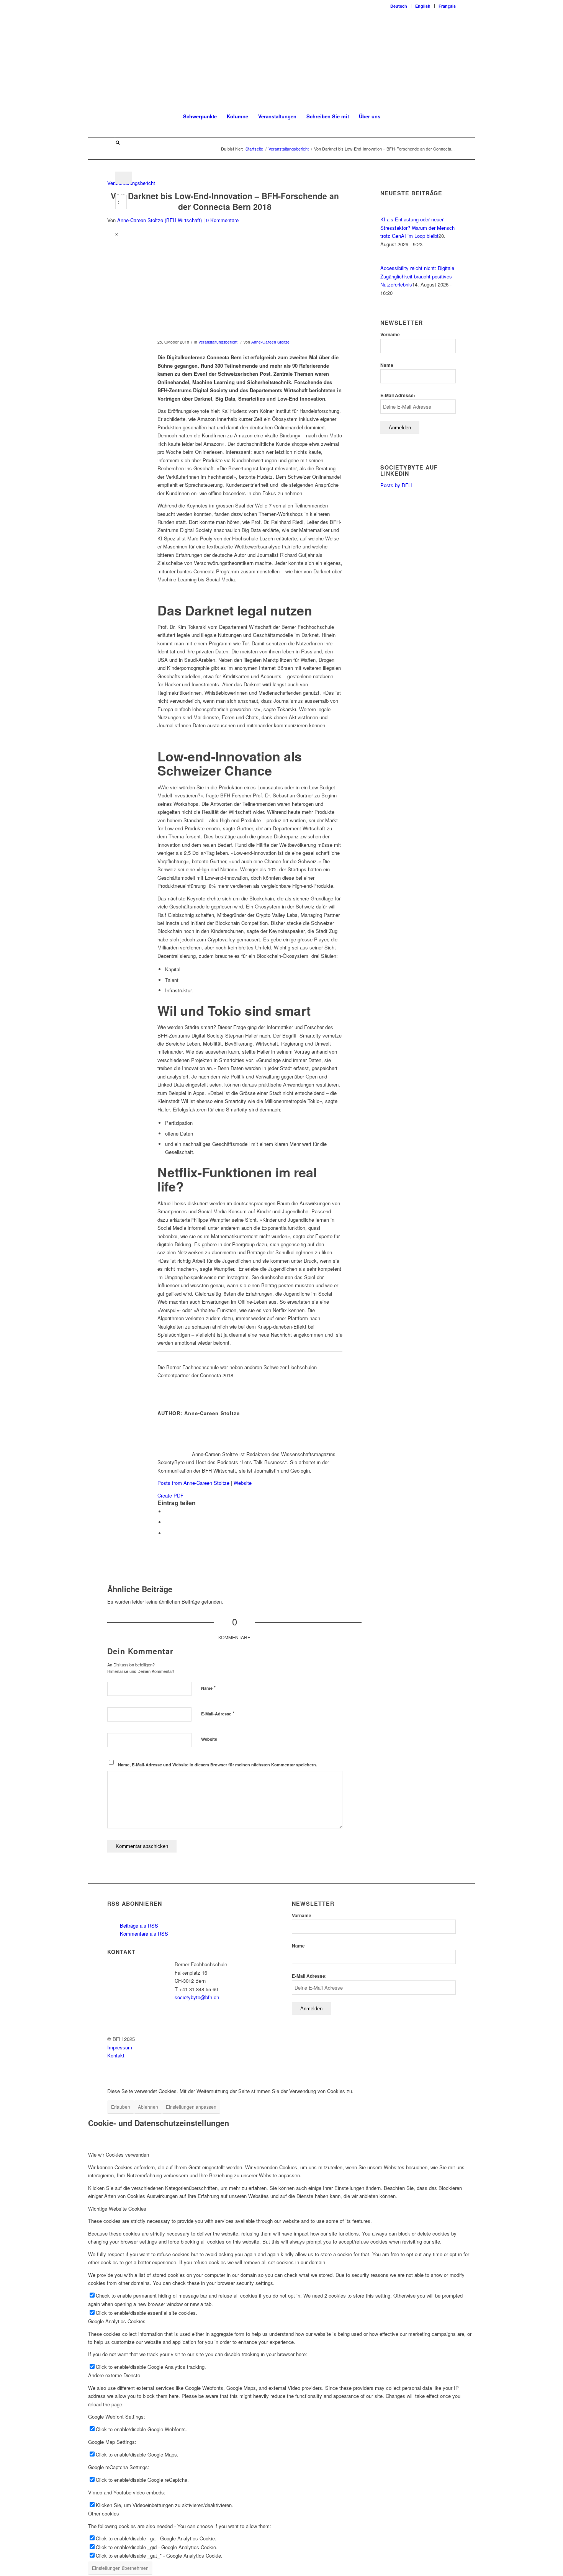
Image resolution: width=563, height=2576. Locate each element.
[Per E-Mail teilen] (167, 1533)
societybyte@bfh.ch (197, 1997)
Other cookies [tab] (104, 2513)
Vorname (390, 335)
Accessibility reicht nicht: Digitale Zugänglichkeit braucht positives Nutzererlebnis (417, 276)
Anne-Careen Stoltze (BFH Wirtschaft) (160, 220)
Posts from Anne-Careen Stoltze (193, 1483)
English (423, 6)
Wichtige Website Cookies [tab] (117, 2209)
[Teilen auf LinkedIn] (167, 1522)
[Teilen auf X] (167, 1511)
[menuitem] (399, 6)
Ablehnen (148, 2107)
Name (208, 1688)
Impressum (120, 2047)
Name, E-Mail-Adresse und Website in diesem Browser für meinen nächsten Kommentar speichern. (218, 1765)
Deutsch (399, 6)
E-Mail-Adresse (218, 1713)
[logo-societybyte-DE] (282, 59)
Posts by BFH (396, 485)
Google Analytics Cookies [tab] (117, 2321)
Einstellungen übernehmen (120, 2568)
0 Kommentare (222, 220)
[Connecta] (225, 288)
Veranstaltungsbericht (218, 342)
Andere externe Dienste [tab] (114, 2375)
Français (447, 6)
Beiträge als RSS (138, 1925)
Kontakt (116, 2055)
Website (243, 1483)
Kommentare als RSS (143, 1934)
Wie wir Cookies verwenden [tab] (119, 2155)
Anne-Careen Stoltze (270, 342)
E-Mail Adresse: (398, 395)
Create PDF (170, 1495)
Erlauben (121, 2107)
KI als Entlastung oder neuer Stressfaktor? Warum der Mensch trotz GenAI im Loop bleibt (417, 227)
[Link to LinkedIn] (109, 132)
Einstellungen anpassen (191, 2107)
